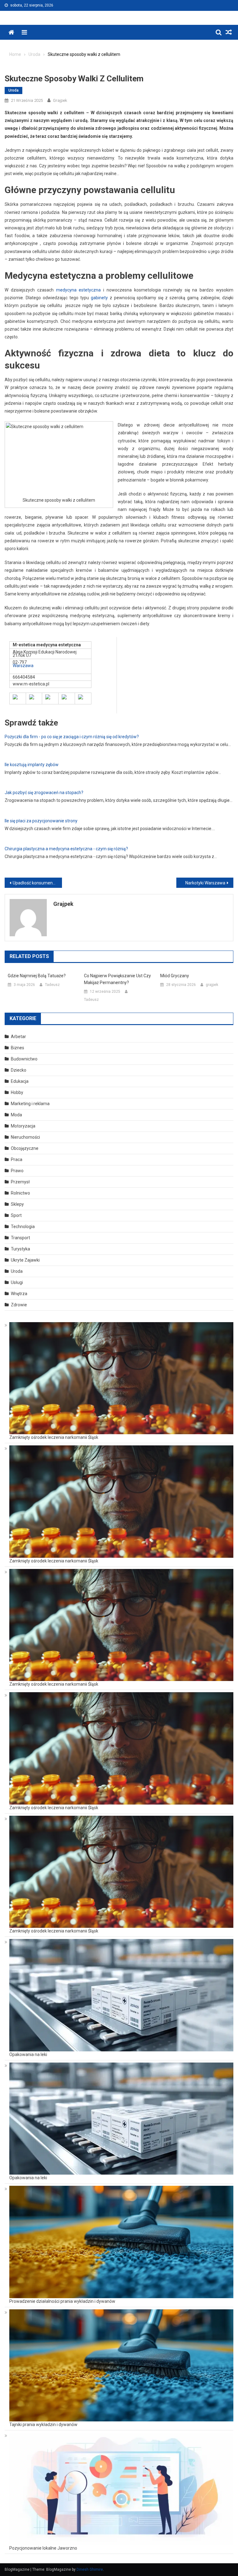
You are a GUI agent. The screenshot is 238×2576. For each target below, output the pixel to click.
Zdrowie (19, 1305)
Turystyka (20, 1249)
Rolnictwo (20, 1193)
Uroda (13, 90)
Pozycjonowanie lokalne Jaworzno (43, 2548)
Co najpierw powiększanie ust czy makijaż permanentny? (117, 979)
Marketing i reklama (30, 1104)
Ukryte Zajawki (25, 1260)
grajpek (60, 100)
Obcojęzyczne (25, 1148)
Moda (16, 1115)
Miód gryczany (175, 976)
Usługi (17, 1282)
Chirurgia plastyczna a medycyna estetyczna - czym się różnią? (66, 849)
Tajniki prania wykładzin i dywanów (43, 2425)
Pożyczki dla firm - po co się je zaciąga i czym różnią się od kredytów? (72, 737)
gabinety (99, 298)
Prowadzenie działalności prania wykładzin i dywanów (62, 2301)
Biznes (18, 1048)
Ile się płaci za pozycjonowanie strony (41, 821)
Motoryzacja (23, 1126)
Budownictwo (24, 1059)
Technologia (23, 1227)
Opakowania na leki (28, 2054)
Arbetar (18, 1037)
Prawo (17, 1171)
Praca (17, 1159)
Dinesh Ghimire (90, 2569)
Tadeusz (52, 985)
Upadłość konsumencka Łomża (37, 883)
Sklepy (17, 1204)
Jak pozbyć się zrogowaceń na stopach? (44, 793)
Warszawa (23, 666)
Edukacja (20, 1081)
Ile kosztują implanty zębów (32, 765)
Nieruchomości (25, 1137)
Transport (20, 1238)
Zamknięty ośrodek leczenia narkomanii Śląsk (54, 1437)
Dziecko (19, 1070)
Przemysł (20, 1182)
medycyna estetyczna (79, 290)
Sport (16, 1215)
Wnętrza (19, 1294)
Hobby (17, 1092)
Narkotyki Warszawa (205, 883)
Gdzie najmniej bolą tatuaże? (37, 976)
